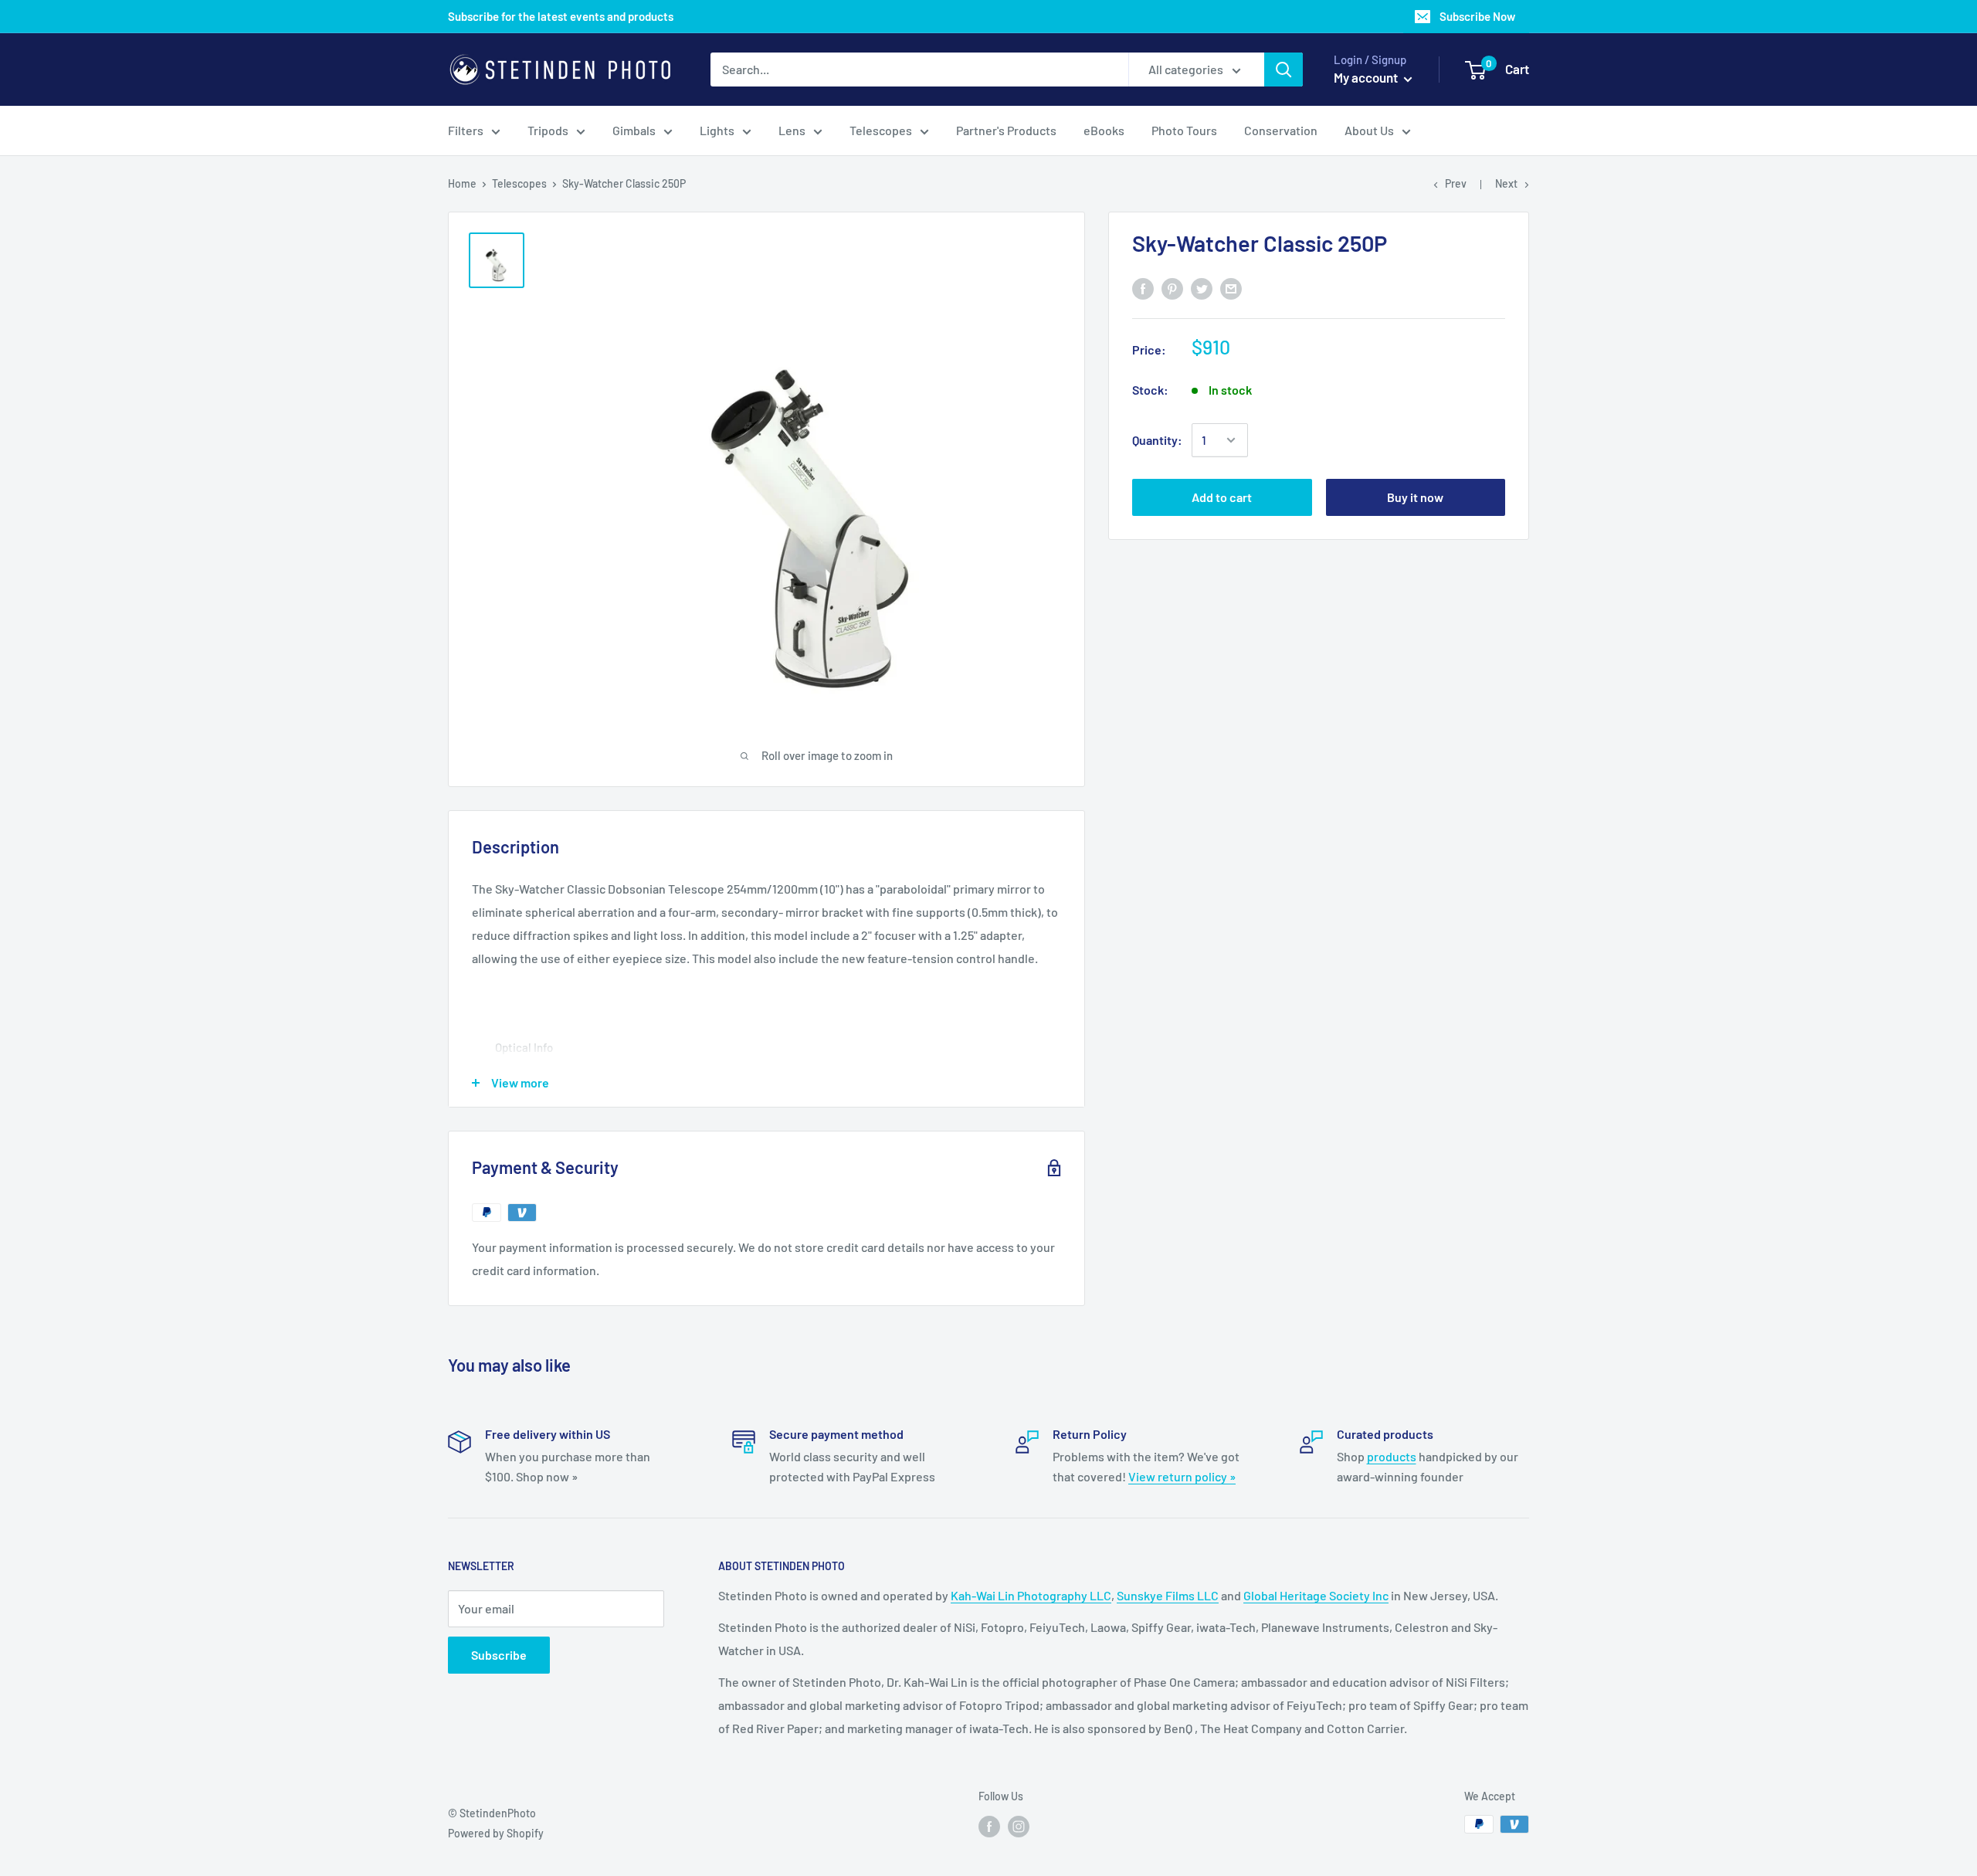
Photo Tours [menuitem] (1184, 130)
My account (1367, 77)
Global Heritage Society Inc (1316, 1595)
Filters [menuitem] (466, 130)
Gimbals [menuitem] (634, 130)
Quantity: (1157, 440)
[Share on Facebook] (1143, 288)
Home (462, 183)
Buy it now (1415, 497)
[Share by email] (1231, 288)
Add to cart (1222, 497)
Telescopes (519, 183)
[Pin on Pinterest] (1172, 288)
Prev (1456, 183)
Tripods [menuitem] (548, 130)
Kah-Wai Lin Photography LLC (1031, 1595)
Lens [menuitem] (792, 130)
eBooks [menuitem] (1104, 130)
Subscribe (499, 1655)
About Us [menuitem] (1369, 130)
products (1392, 1456)
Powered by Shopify (496, 1833)
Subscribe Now (1477, 16)
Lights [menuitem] (717, 130)
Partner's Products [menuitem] (1006, 130)
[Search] (1284, 70)
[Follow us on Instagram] (1019, 1826)
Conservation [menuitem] (1281, 130)
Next (1506, 183)
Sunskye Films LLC (1168, 1595)
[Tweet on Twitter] (1202, 288)
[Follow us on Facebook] (989, 1826)
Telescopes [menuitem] (881, 130)
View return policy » (1182, 1476)
